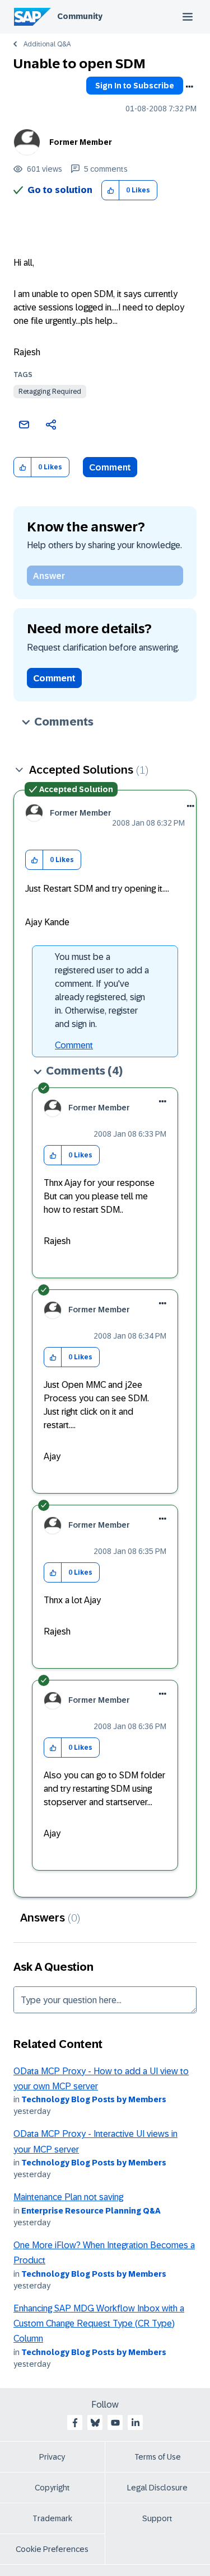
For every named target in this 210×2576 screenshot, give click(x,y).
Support (157, 2518)
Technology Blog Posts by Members (94, 2099)
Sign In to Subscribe (135, 86)
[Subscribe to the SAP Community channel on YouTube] (115, 2423)
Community (80, 16)
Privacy (52, 2457)
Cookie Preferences (52, 2549)
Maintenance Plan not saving (68, 2197)
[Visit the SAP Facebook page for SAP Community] (75, 2423)
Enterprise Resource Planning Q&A (91, 2211)
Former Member (81, 142)
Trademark (52, 2518)
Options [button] (189, 87)
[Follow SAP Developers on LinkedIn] (136, 2423)
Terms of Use (158, 2457)
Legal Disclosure (157, 2488)
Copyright (52, 2488)
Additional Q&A (47, 44)
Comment (110, 467)
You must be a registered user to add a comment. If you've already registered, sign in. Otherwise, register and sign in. (102, 990)
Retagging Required (50, 392)
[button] (111, 190)
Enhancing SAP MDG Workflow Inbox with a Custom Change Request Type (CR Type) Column (99, 2324)
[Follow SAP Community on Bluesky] (95, 2423)
